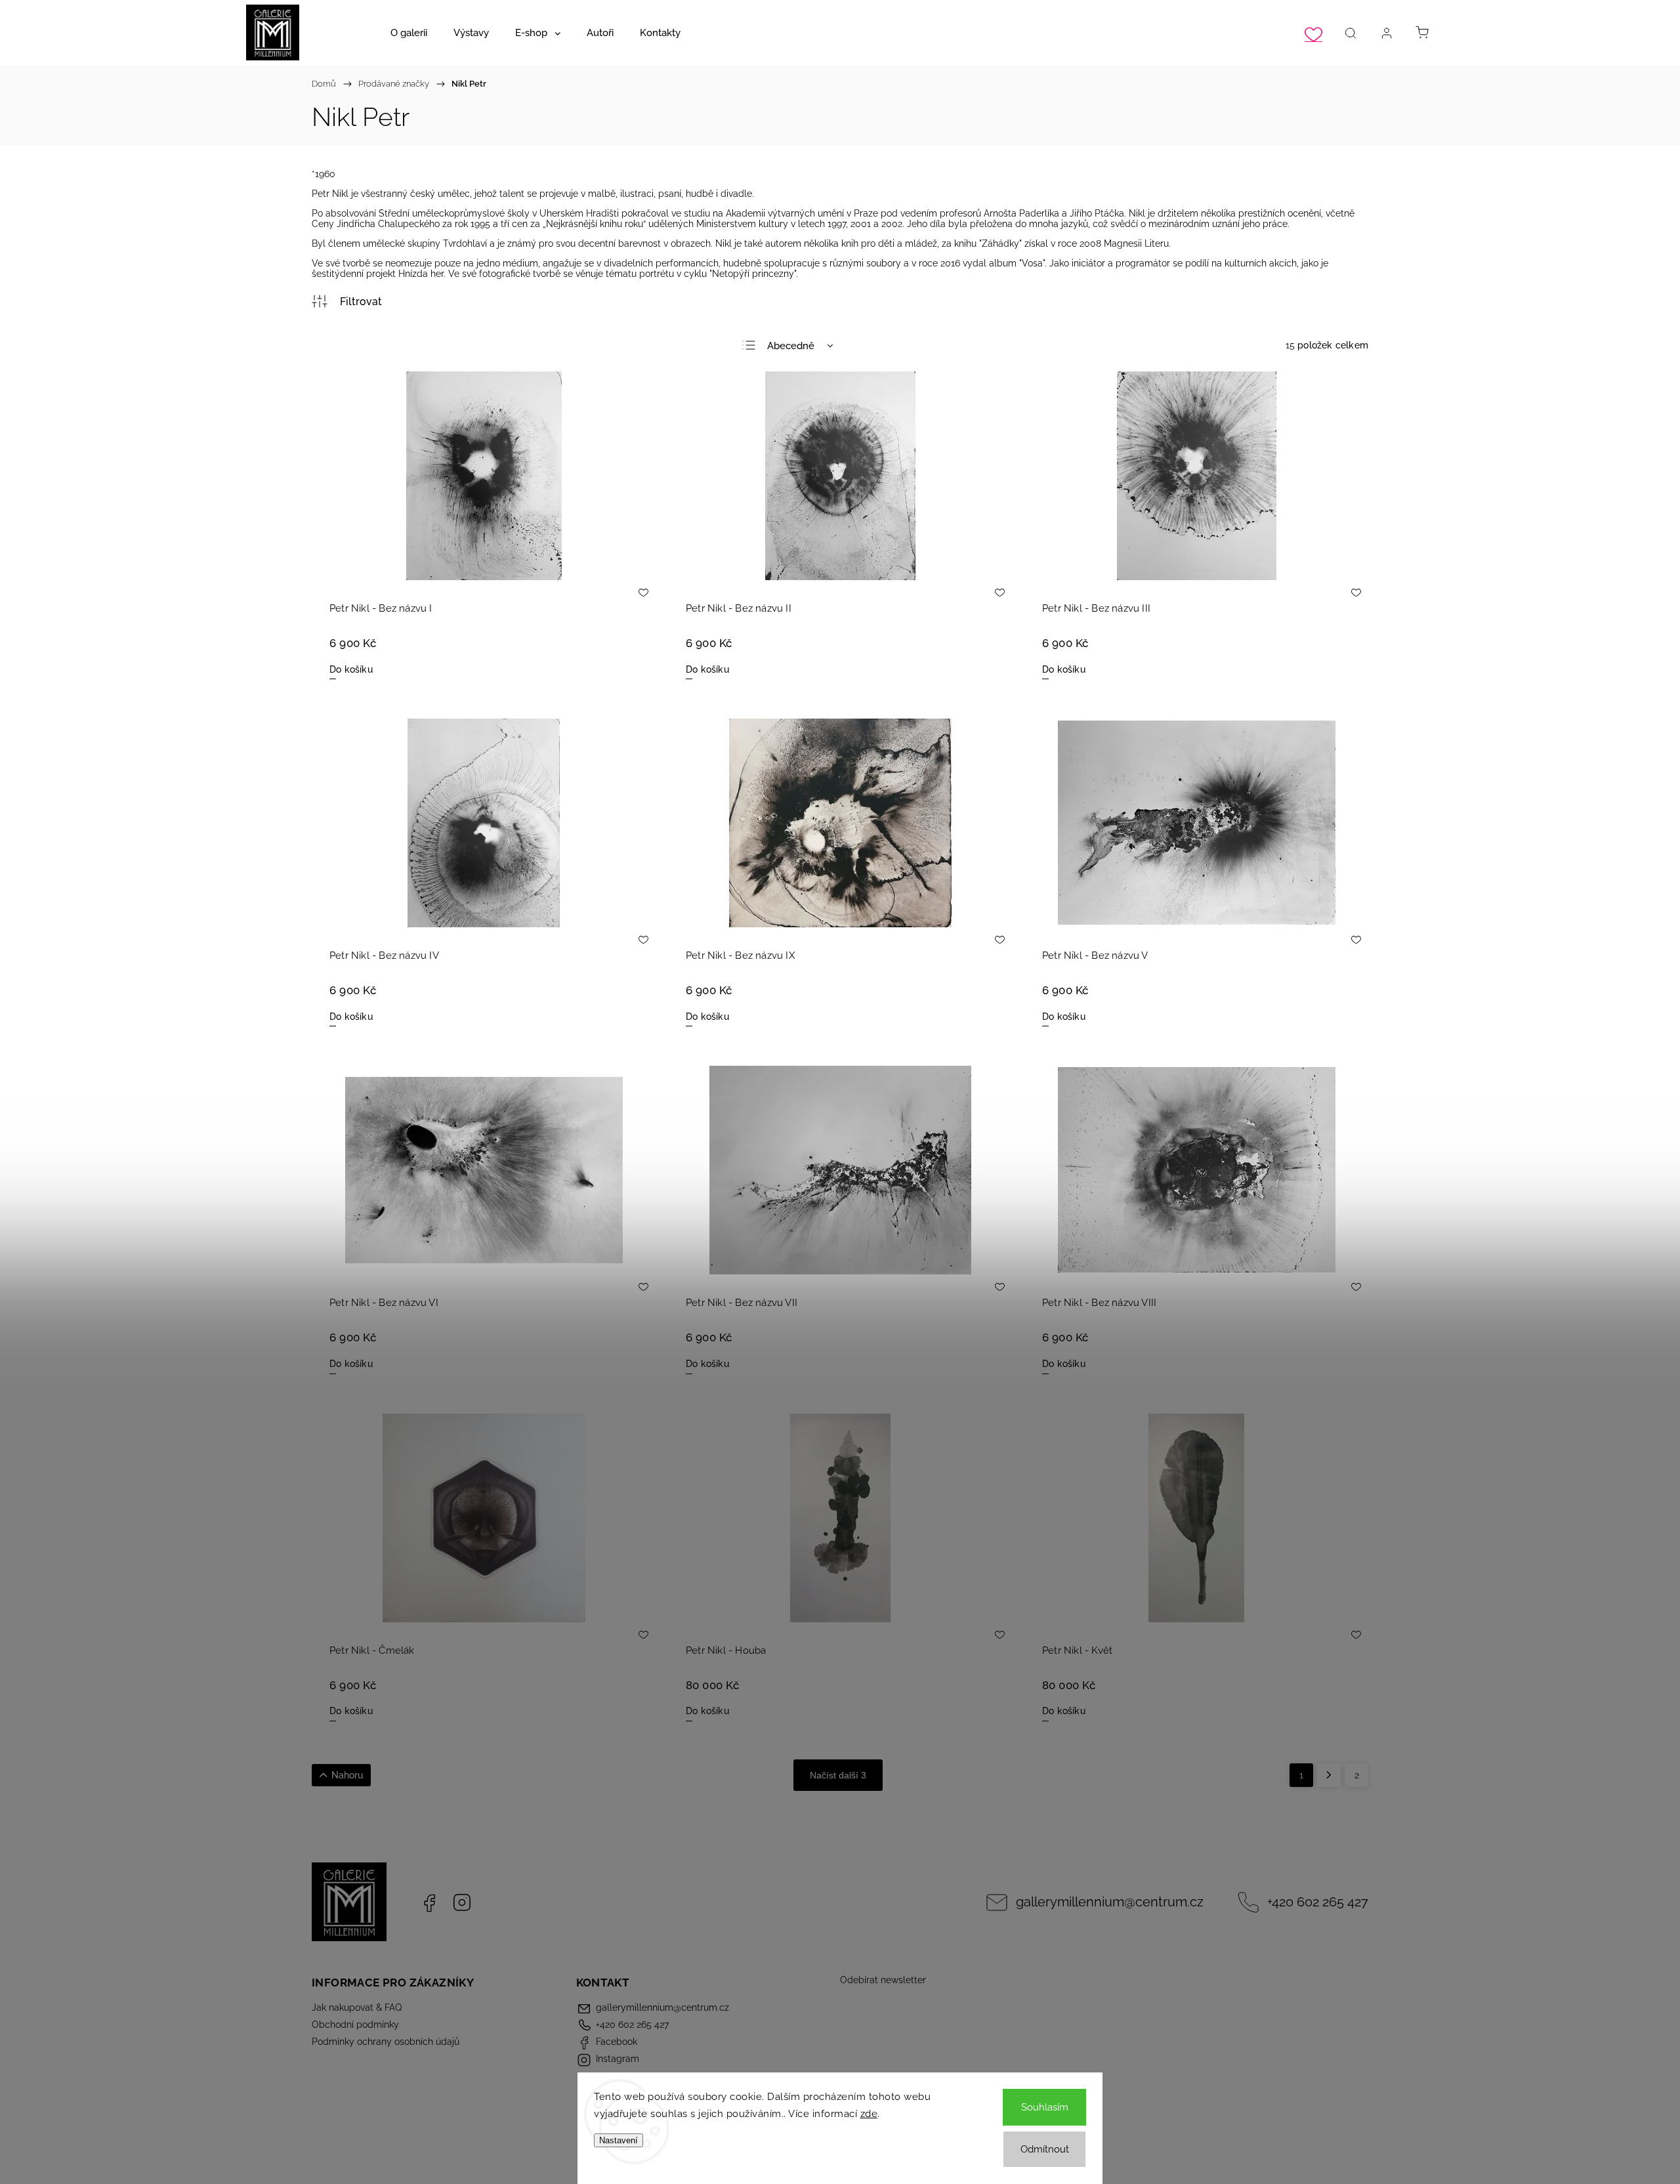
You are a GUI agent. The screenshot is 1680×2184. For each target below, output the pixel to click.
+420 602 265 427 (1318, 1902)
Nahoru (347, 1775)
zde (869, 2114)
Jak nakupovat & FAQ (357, 2007)
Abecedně (791, 346)
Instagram (462, 1902)
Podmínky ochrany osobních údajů (386, 2042)
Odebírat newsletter (883, 1980)
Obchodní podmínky (355, 2025)
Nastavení (619, 2140)
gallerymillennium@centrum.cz (1110, 1902)
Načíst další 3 (838, 1775)
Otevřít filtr (347, 301)
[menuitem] (409, 33)
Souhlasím (1045, 2107)
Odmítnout (1045, 2149)
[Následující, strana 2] (1329, 1775)
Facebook (429, 1902)
